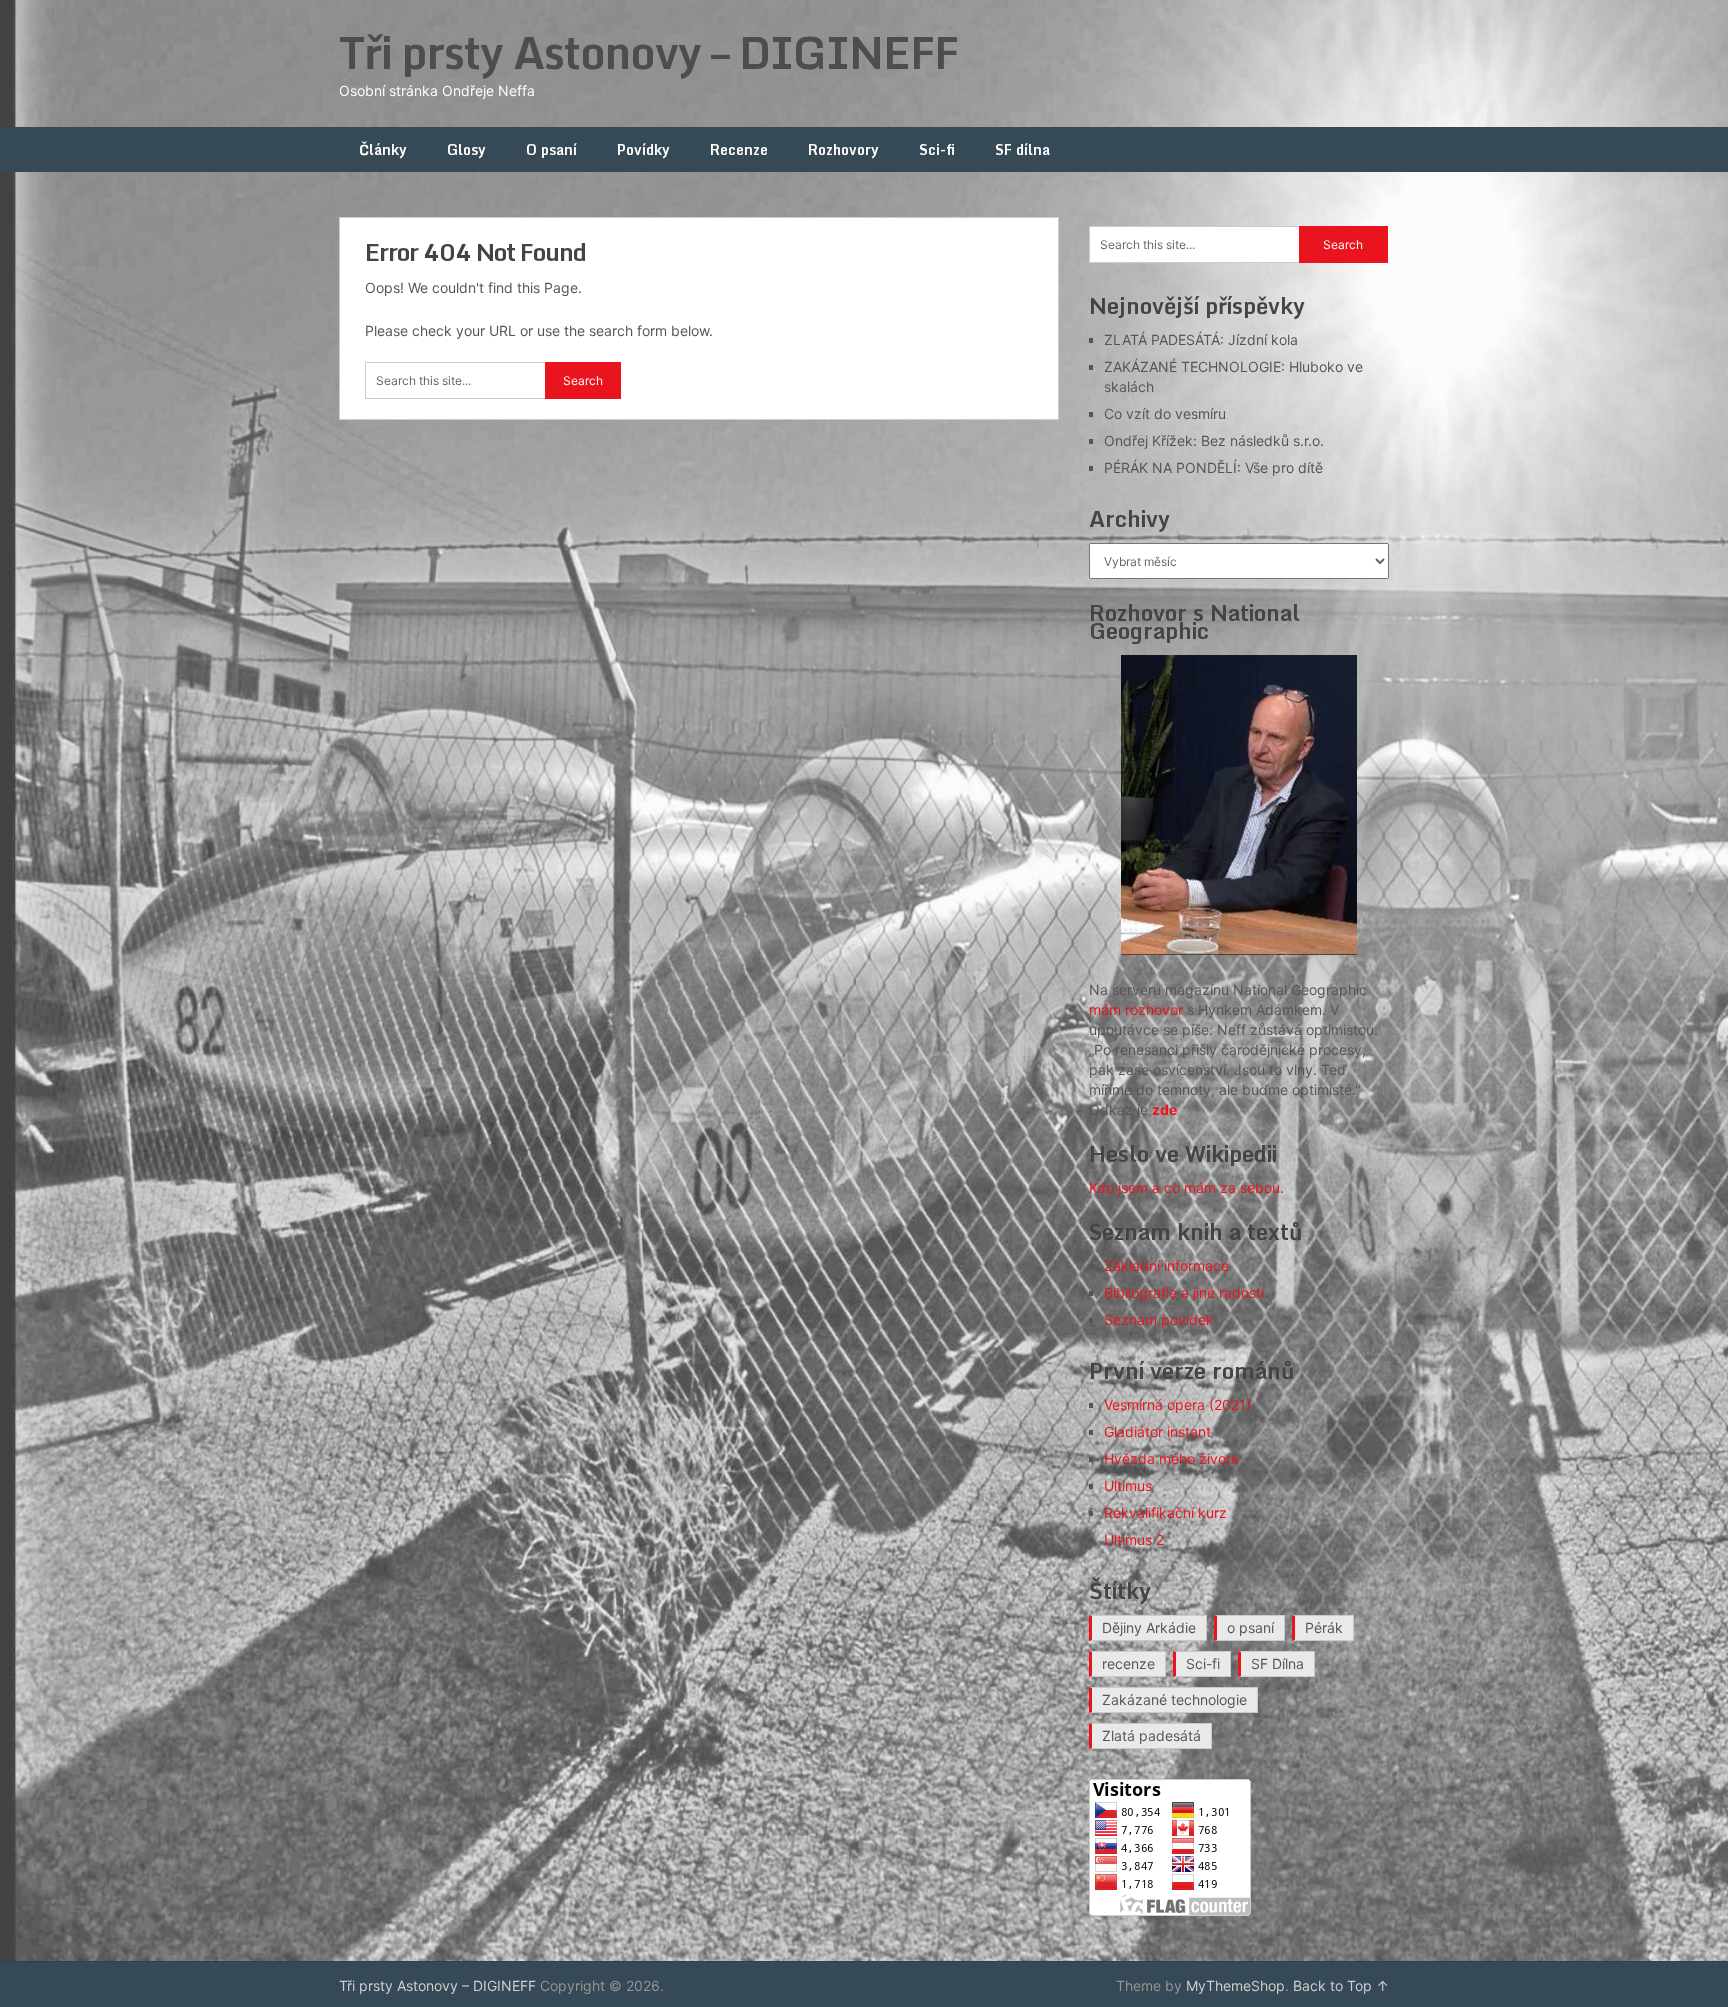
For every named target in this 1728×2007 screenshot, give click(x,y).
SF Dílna (1277, 1663)
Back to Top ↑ (1341, 1985)
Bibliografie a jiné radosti (1184, 1292)
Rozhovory (843, 149)
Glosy (466, 149)
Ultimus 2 (1134, 1539)
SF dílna (1022, 149)
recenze (1128, 1663)
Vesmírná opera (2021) (1177, 1404)
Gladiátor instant (1157, 1431)
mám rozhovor (1136, 1009)
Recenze (739, 149)
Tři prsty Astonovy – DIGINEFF (648, 52)
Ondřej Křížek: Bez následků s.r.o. (1214, 440)
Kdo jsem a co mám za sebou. (1186, 1187)
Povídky (643, 149)
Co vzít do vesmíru (1165, 413)
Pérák (1324, 1627)
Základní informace (1166, 1265)
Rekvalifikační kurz (1165, 1512)
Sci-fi (937, 149)
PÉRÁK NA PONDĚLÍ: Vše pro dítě (1213, 467)
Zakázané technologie (1174, 1699)
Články (383, 149)
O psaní (551, 149)
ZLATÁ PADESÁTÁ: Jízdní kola (1201, 339)
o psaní (1250, 1627)
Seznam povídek (1159, 1319)
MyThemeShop (1235, 1985)
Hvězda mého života (1171, 1458)
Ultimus (1128, 1485)
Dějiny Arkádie (1149, 1627)
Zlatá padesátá (1151, 1735)
